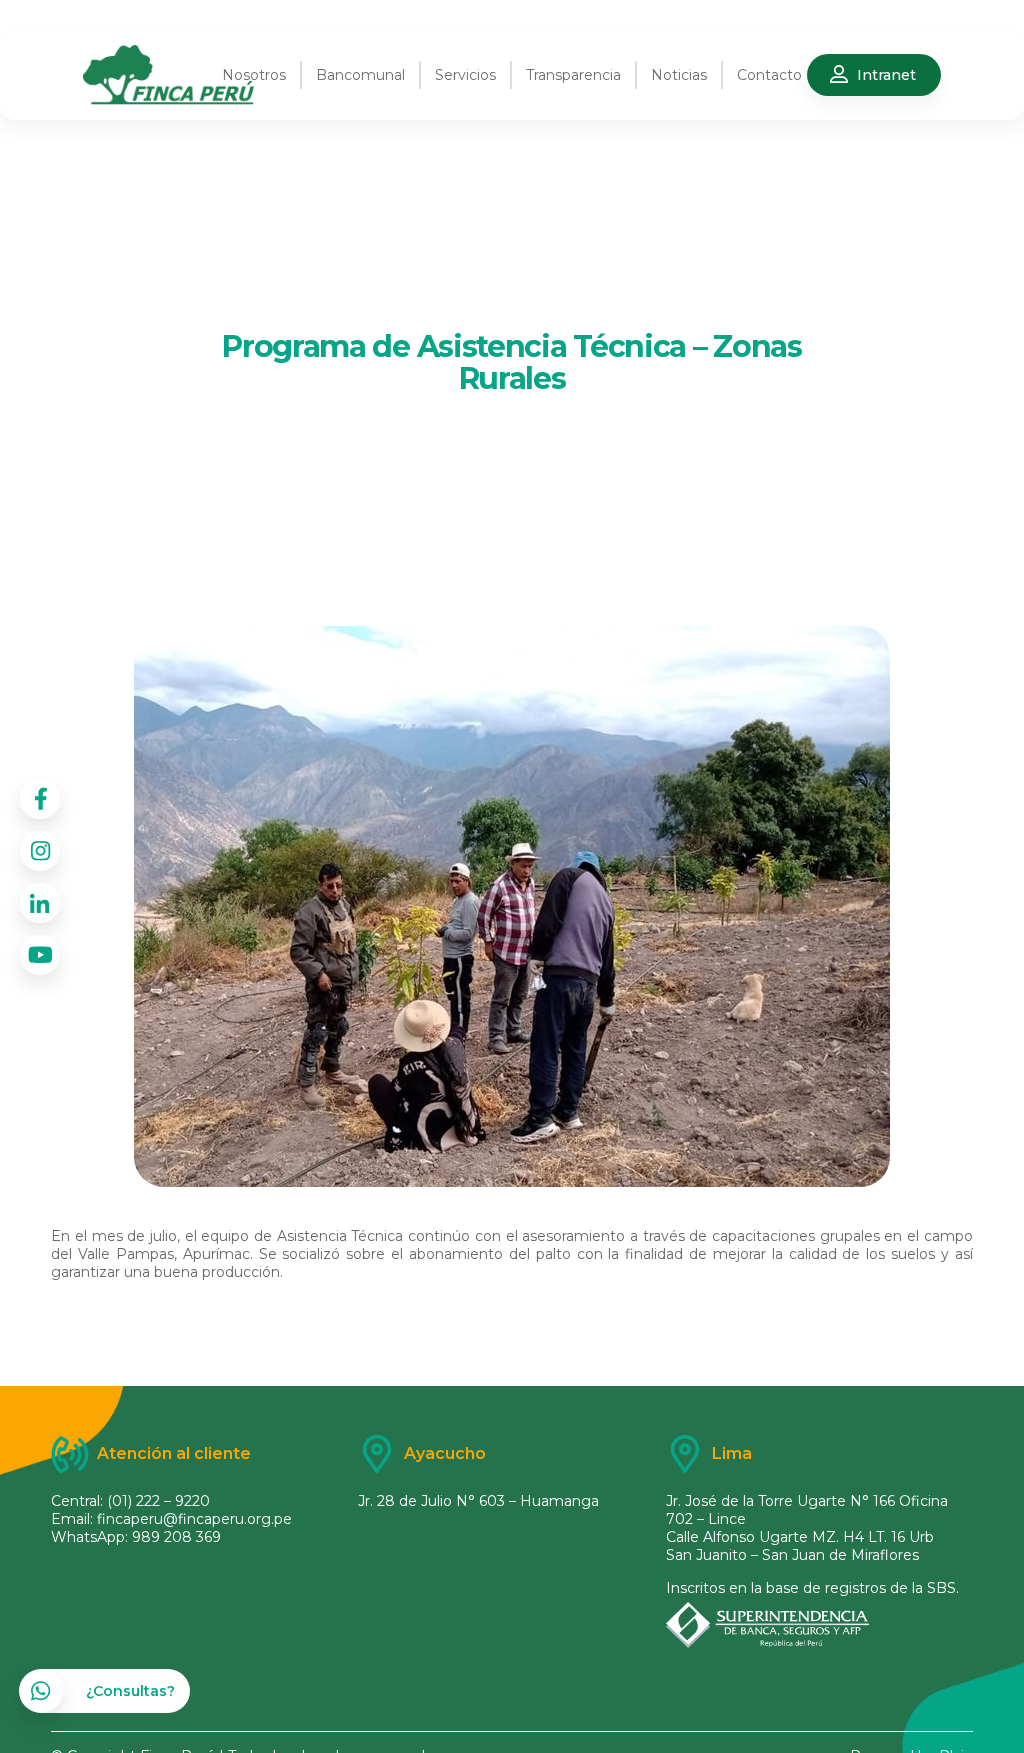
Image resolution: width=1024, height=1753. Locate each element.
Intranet (886, 75)
